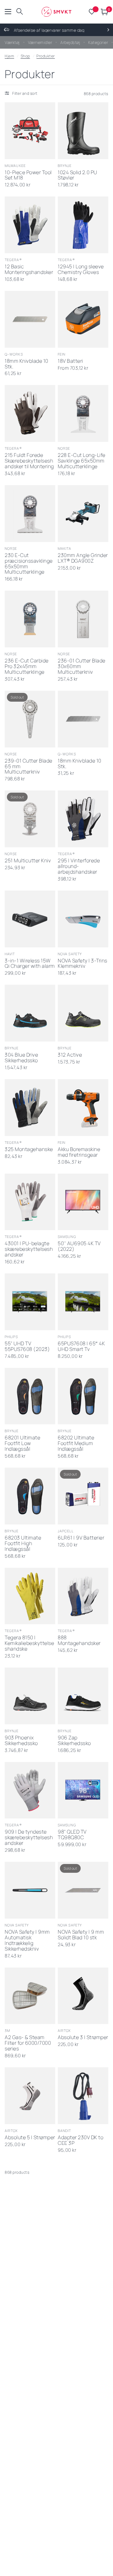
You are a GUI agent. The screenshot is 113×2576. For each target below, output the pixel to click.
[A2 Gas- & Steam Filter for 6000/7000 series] (30, 1996)
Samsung (67, 1237)
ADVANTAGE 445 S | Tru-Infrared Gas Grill (29, 2329)
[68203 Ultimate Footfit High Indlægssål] (30, 1496)
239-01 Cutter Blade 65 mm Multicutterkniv (29, 767)
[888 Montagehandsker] (83, 1596)
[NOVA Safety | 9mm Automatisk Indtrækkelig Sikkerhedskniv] (30, 1890)
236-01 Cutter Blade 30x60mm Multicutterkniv (82, 667)
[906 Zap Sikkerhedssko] (83, 1696)
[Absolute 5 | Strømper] (30, 2096)
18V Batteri (70, 361)
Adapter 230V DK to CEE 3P (81, 2140)
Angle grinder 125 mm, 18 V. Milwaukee (81, 2518)
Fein (62, 354)
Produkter (46, 56)
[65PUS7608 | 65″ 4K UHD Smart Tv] (83, 1302)
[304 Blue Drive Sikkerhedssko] (30, 1013)
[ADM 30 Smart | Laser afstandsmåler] (83, 2190)
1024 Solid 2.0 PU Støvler (78, 175)
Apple (10, 2413)
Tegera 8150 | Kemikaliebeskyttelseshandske (29, 1643)
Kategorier (98, 42)
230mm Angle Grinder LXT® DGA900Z (83, 558)
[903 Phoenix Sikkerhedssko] (30, 1696)
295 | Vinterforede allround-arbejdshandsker (79, 866)
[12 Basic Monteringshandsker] (30, 225)
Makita (65, 548)
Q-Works (14, 354)
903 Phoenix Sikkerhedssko (21, 1741)
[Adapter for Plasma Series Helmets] (30, 2190)
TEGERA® (13, 260)
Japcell (66, 1531)
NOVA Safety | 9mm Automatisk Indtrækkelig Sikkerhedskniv (27, 1941)
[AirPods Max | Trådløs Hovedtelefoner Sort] (83, 2379)
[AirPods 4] (30, 2379)
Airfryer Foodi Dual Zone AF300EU (79, 2329)
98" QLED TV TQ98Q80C (72, 1835)
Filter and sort (25, 93)
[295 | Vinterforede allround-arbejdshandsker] (83, 819)
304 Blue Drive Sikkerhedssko (21, 1058)
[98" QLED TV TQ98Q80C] (83, 1790)
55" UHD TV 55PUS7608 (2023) (27, 1347)
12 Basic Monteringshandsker (29, 270)
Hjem (9, 56)
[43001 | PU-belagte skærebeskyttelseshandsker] (30, 1202)
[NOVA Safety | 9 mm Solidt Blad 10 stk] (83, 1890)
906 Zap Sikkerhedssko (74, 1741)
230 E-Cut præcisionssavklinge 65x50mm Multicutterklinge (29, 564)
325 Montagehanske (29, 1149)
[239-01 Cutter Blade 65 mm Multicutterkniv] (30, 719)
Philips (11, 1337)
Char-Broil (16, 2319)
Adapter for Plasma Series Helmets (27, 2235)
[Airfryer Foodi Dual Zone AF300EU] (83, 2284)
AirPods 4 (16, 2420)
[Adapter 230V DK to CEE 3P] (83, 2096)
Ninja (63, 2319)
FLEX (62, 2225)
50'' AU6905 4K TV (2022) (79, 1246)
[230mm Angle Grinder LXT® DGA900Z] (83, 514)
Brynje (65, 166)
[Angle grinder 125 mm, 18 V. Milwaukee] (83, 2473)
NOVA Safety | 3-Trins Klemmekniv (83, 964)
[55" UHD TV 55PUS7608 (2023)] (30, 1302)
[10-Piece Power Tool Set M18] (30, 131)
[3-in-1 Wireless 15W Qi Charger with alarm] (30, 919)
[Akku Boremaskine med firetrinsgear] (83, 1108)
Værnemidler (40, 42)
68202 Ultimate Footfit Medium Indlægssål (76, 1443)
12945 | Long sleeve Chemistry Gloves (81, 270)
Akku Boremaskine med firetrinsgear (79, 1152)
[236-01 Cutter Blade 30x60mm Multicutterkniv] (83, 619)
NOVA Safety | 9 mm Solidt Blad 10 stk (81, 1935)
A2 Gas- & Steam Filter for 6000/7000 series (28, 2043)
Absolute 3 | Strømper (83, 2038)
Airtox (64, 2030)
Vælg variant (77, 1032)
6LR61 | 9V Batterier (81, 1538)
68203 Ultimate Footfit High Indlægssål (23, 1544)
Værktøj (12, 42)
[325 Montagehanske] (30, 1108)
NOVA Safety (70, 954)
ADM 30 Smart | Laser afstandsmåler (83, 2235)
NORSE (64, 448)
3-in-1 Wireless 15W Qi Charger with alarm (30, 964)
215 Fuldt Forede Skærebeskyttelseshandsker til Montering (29, 461)
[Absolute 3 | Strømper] (83, 1996)
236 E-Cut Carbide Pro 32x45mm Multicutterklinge (27, 667)
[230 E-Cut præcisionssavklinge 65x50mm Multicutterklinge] (30, 514)
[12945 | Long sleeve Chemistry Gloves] (83, 225)
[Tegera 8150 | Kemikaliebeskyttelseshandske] (30, 1596)
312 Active (70, 1055)
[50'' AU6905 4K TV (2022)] (83, 1202)
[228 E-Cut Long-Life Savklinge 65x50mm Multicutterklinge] (83, 413)
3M (7, 2030)
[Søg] (20, 12)
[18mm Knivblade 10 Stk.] (30, 319)
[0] (103, 12)
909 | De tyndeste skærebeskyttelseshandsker (29, 1838)
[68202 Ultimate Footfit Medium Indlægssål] (83, 1396)
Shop (25, 56)
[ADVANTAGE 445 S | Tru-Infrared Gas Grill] (30, 2284)
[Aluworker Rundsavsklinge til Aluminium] (30, 2473)
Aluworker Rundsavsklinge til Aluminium (26, 2520)
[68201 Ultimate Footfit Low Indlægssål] (30, 1396)
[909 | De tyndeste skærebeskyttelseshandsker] (30, 1790)
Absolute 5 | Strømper (30, 2138)
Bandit (65, 2131)
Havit (10, 954)
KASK (9, 2225)
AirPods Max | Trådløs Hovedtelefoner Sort (83, 2423)
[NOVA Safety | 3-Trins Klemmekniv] (83, 919)
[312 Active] (83, 1013)
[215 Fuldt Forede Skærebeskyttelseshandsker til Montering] (30, 413)
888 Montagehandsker (79, 1641)
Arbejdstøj (70, 42)
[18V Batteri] (83, 319)
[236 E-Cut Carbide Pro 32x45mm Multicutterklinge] (30, 619)
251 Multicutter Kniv (28, 861)
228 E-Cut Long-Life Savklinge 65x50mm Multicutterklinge (82, 461)
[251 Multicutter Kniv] (30, 819)
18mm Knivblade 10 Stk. (27, 364)
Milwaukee (15, 166)
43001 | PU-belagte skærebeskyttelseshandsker (29, 1249)
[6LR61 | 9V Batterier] (83, 1496)
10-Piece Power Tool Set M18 (28, 175)
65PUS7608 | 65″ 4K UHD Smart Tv (81, 1347)
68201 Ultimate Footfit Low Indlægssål (22, 1443)
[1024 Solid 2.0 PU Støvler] (83, 131)
